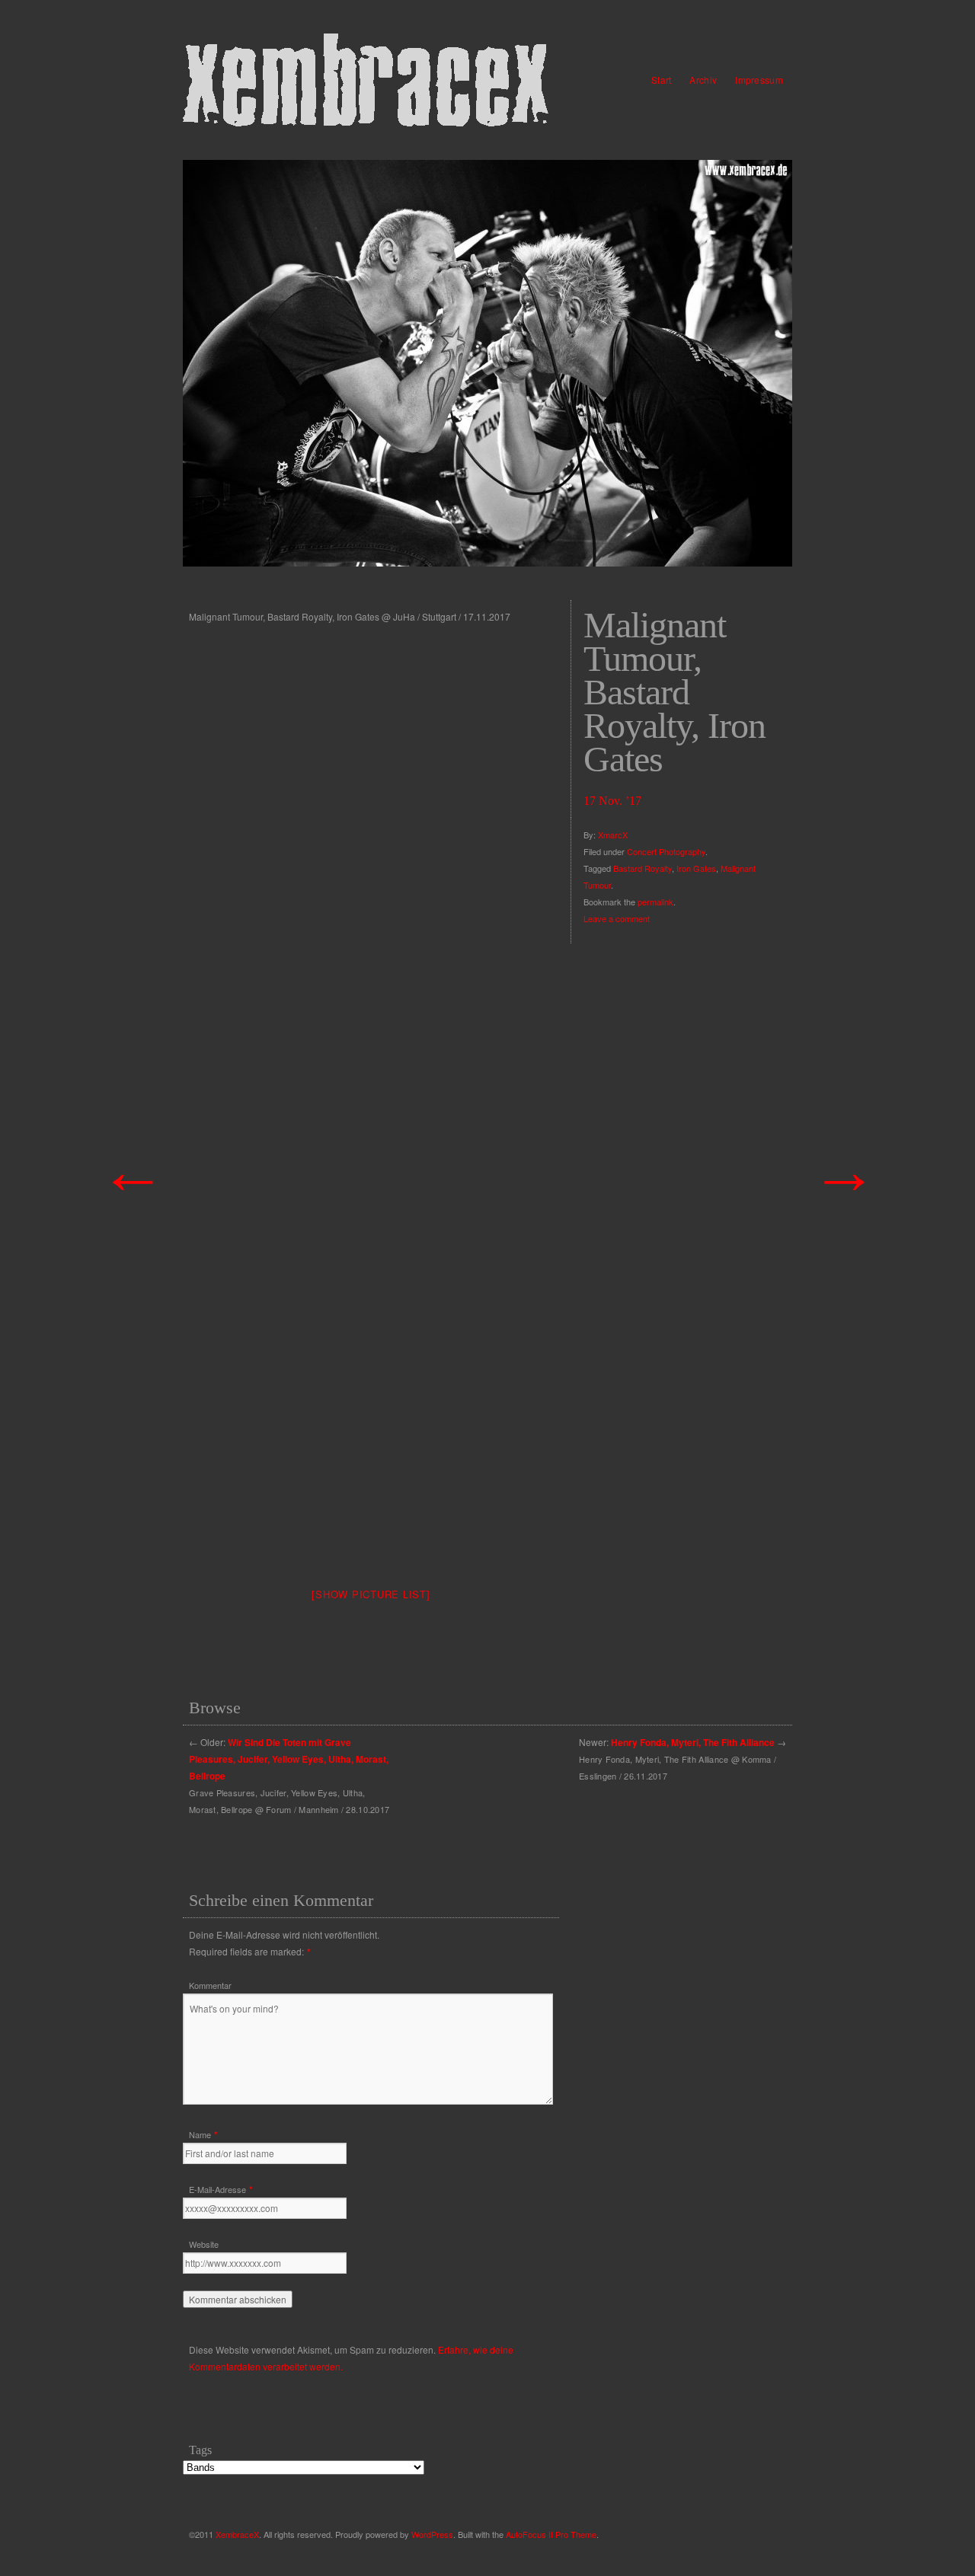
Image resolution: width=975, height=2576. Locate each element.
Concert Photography (666, 851)
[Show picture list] (371, 1594)
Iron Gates (696, 868)
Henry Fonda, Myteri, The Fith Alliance (693, 1742)
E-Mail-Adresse (217, 2189)
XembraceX (237, 2534)
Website (204, 2244)
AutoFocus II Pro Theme (551, 2534)
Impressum (759, 80)
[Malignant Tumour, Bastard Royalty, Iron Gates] (487, 363)
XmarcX (613, 835)
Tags (200, 2450)
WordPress (432, 2534)
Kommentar (210, 1985)
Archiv (703, 80)
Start (662, 80)
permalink (655, 902)
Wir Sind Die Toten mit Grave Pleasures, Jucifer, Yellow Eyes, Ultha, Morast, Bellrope (289, 1759)
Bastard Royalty (643, 868)
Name (200, 2134)
